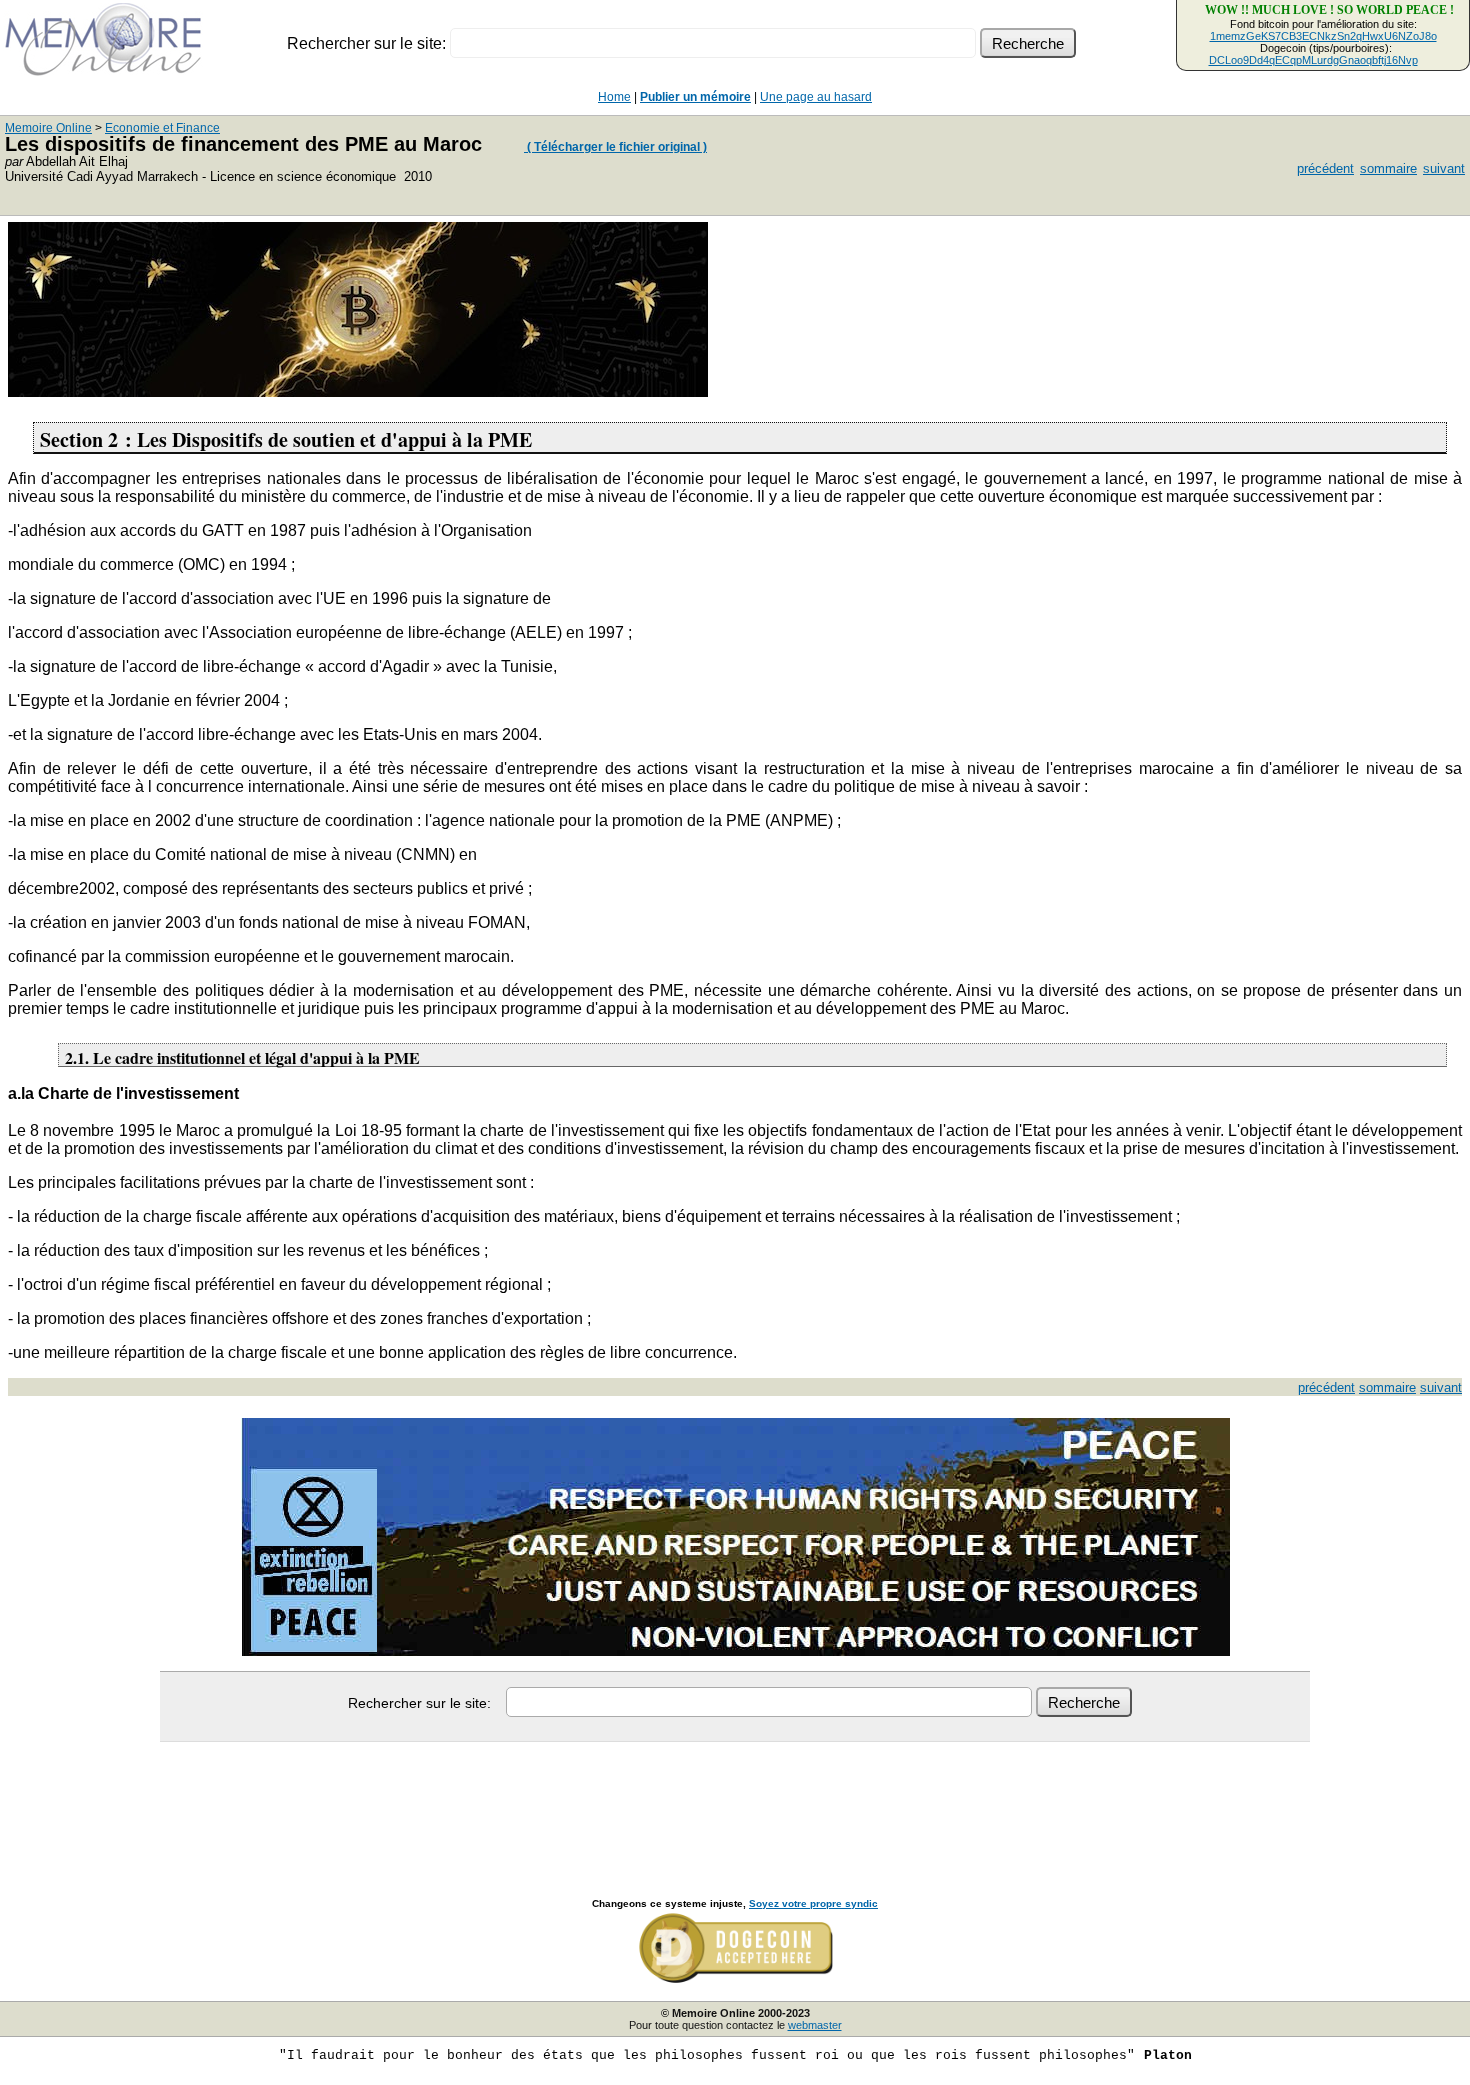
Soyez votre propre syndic (813, 1903)
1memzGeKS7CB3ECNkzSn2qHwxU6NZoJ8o (1323, 36)
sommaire (1388, 168)
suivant (1444, 168)
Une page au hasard (816, 97)
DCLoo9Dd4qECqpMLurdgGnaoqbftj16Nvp (1313, 60)
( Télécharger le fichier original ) (615, 147)
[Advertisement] (735, 1798)
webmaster (815, 2025)
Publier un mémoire (695, 97)
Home (614, 97)
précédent (1325, 168)
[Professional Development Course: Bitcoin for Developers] (358, 391)
